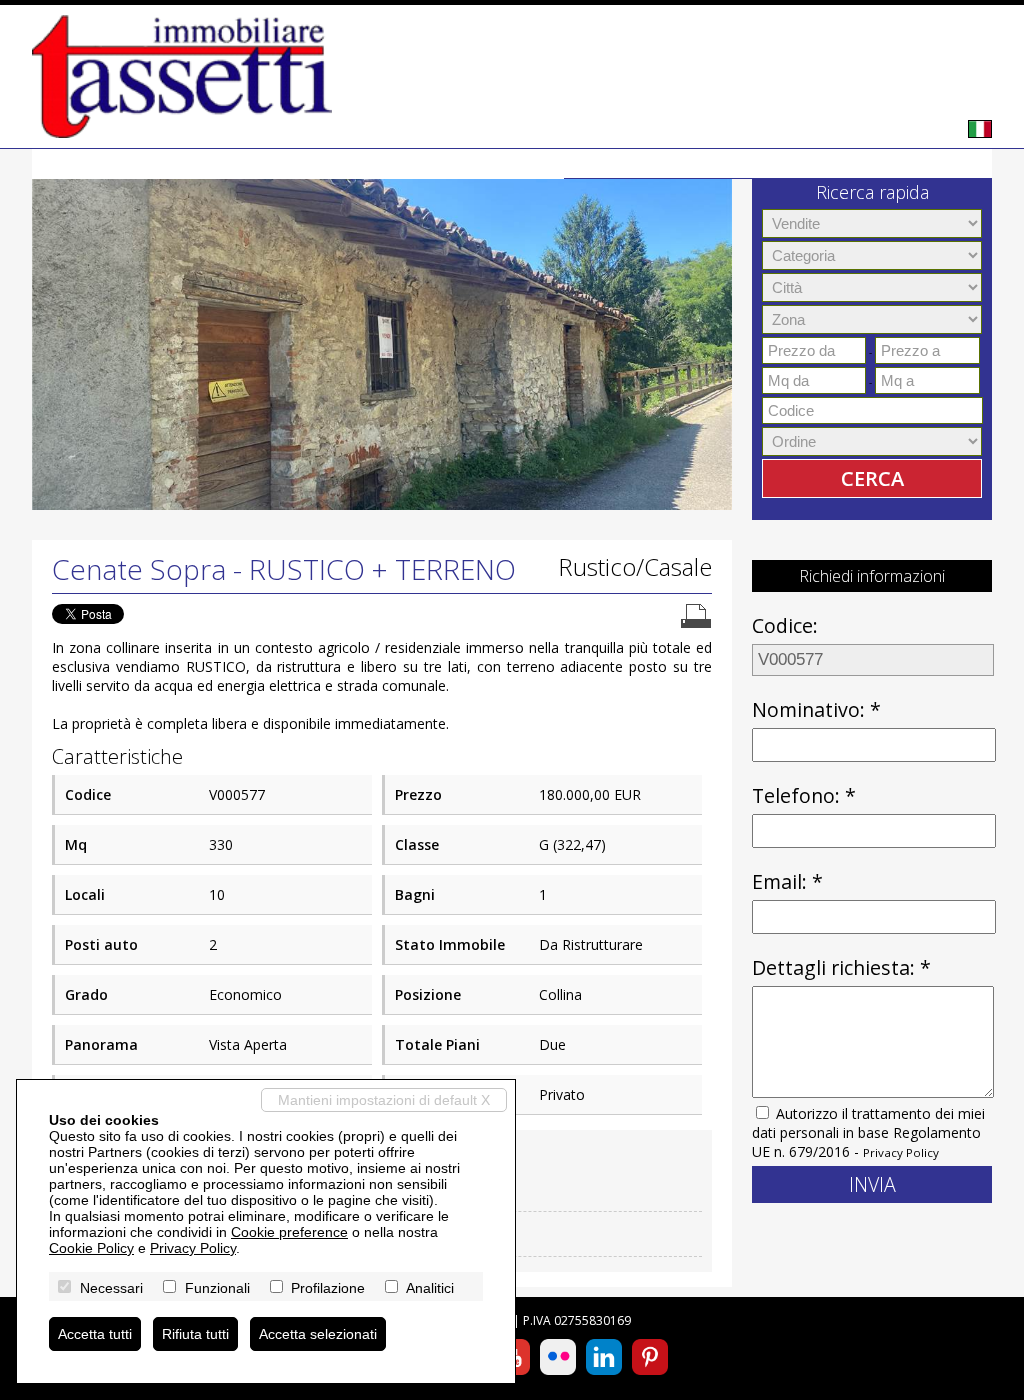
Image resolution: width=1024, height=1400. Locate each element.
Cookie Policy (91, 1248)
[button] (50, 335)
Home (599, 163)
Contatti (946, 163)
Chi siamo (776, 163)
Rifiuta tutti (195, 1334)
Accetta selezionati (318, 1334)
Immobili (681, 163)
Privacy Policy (901, 1152)
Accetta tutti (95, 1334)
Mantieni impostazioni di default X (384, 1100)
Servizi (863, 163)
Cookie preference (289, 1232)
